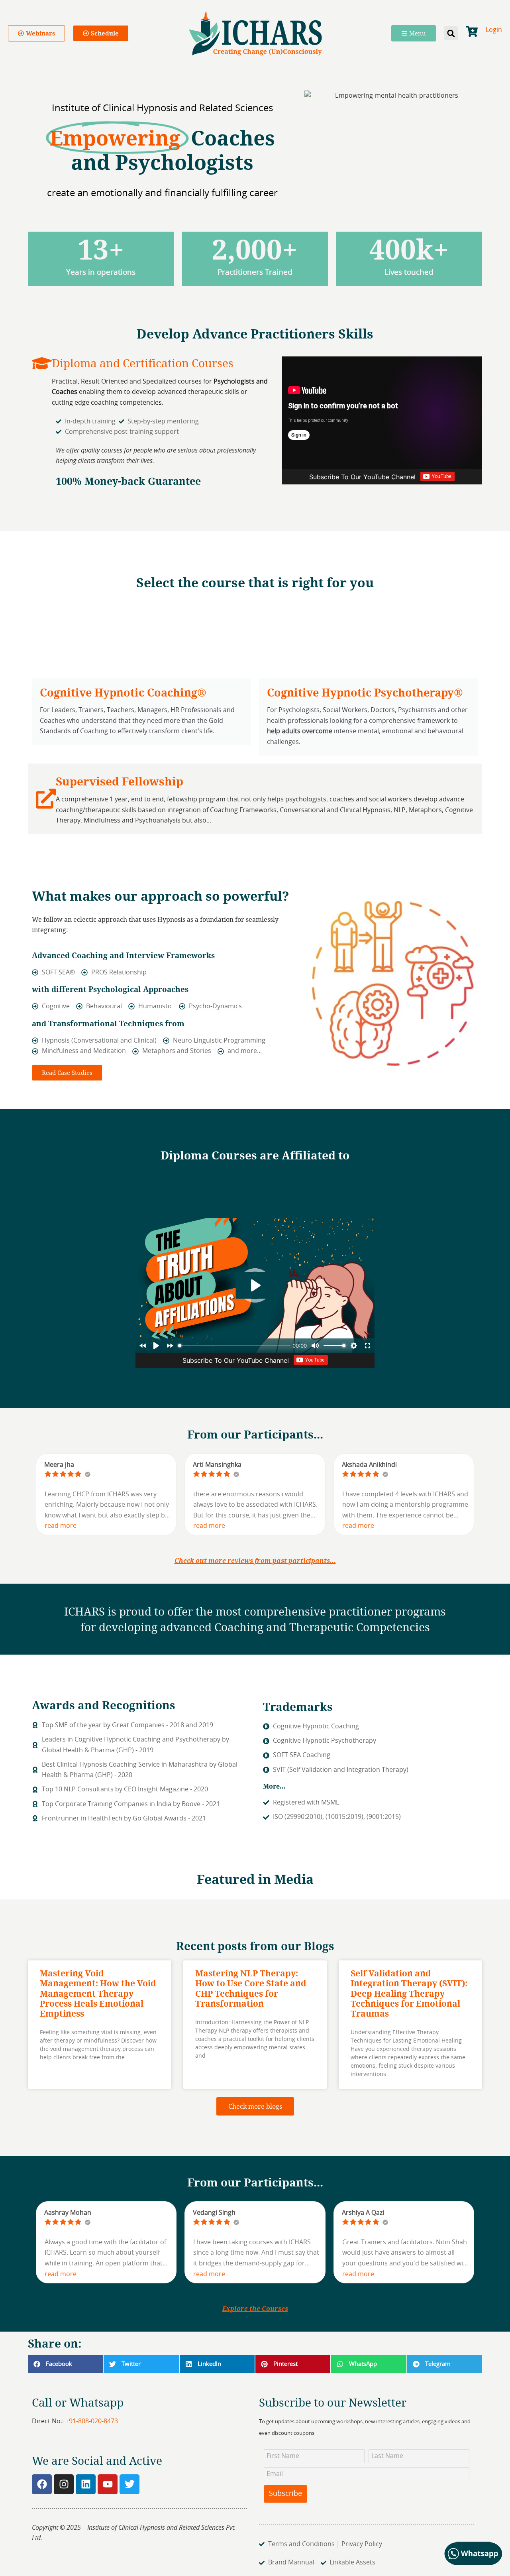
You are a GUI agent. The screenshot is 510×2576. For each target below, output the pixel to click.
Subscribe (285, 2494)
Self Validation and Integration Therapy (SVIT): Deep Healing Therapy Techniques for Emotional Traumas (409, 1993)
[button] (451, 33)
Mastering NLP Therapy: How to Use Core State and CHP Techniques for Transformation (251, 1988)
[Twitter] (129, 2484)
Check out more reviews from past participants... (255, 1561)
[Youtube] (108, 2484)
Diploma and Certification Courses (143, 363)
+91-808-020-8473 (92, 2421)
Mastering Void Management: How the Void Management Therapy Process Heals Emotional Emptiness (98, 1993)
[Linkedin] (86, 2484)
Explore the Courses (255, 2308)
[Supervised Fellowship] (46, 799)
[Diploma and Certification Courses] (42, 363)
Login (494, 30)
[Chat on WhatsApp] (474, 2564)
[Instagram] (64, 2484)
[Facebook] (42, 2484)
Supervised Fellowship (120, 781)
